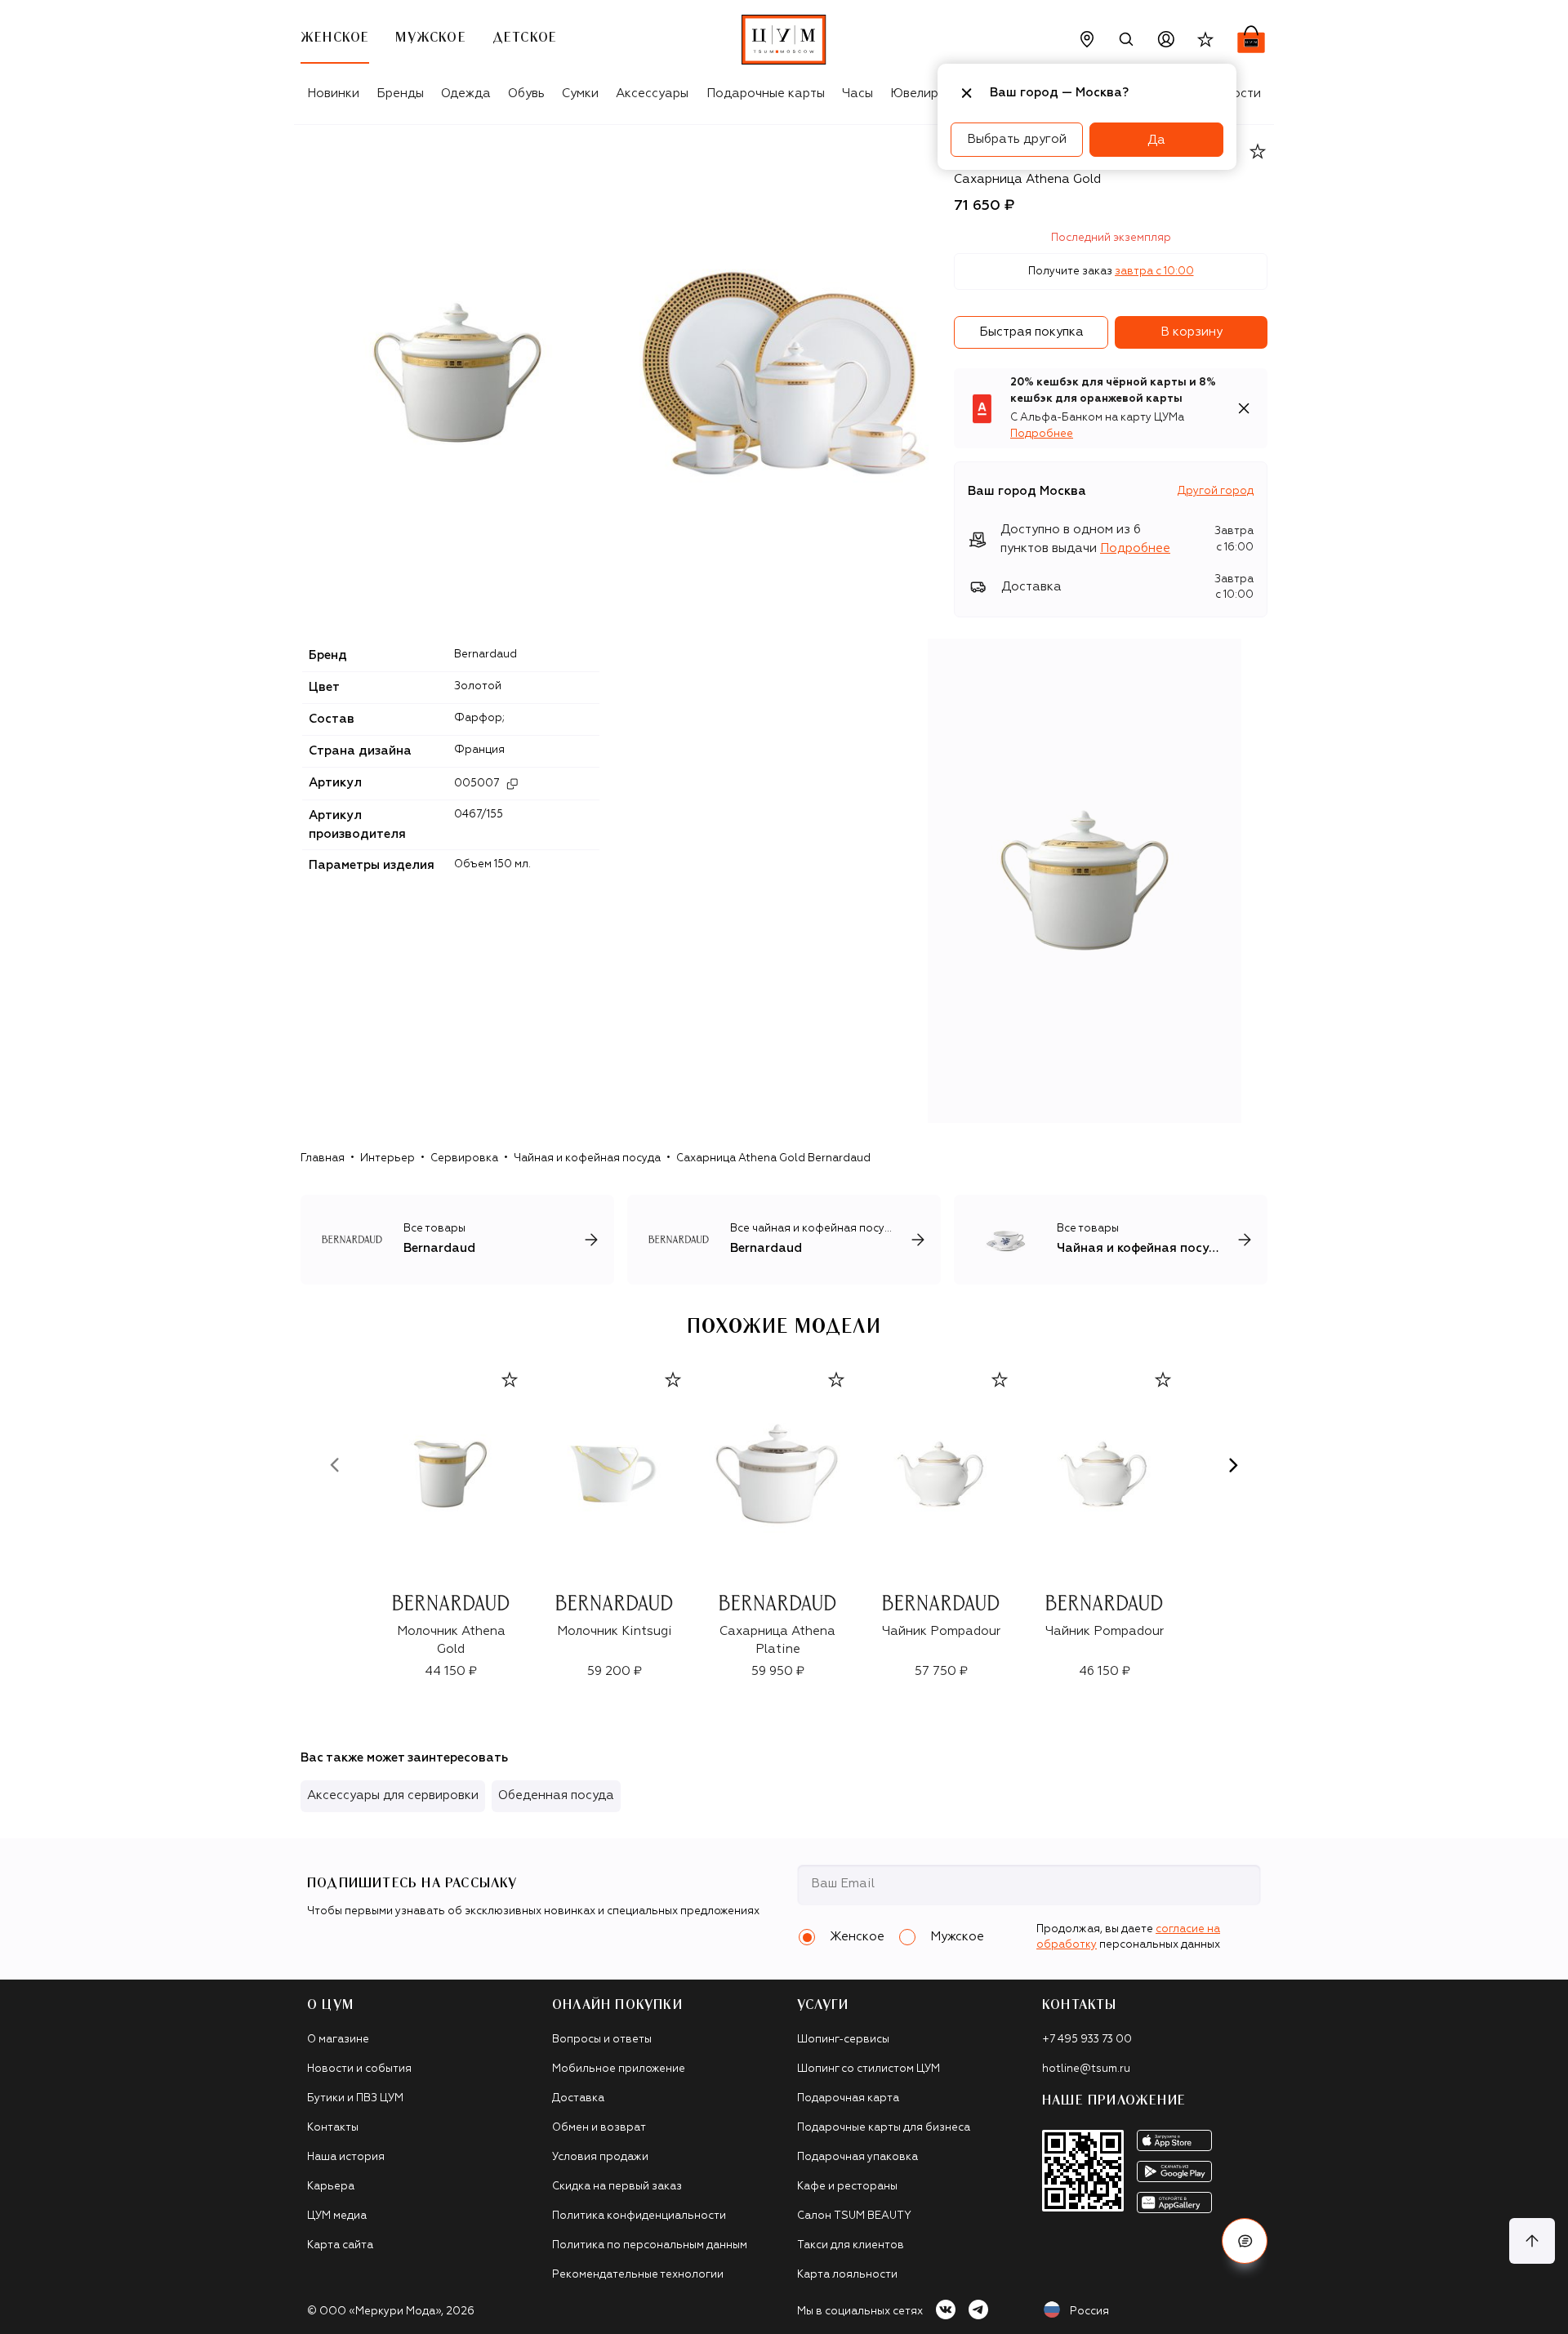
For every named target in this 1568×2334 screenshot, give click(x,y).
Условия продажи (600, 2157)
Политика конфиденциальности (639, 2216)
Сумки (580, 94)
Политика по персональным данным (650, 2245)
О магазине (338, 2040)
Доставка (578, 2098)
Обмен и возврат (599, 2128)
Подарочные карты (766, 94)
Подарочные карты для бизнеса (884, 2128)
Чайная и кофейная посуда (587, 1158)
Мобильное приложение (619, 2069)
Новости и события (359, 2069)
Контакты (333, 2128)
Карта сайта (340, 2245)
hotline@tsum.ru (1086, 2069)
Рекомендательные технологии (638, 2275)
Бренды (400, 94)
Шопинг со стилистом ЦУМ (869, 2069)
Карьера (331, 2187)
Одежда (466, 94)
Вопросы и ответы (602, 2040)
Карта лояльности (847, 2275)
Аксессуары (652, 94)
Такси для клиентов (851, 2245)
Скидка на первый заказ (617, 2187)
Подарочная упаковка (857, 2157)
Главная (323, 1158)
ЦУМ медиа (337, 2216)
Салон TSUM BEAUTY (854, 2216)
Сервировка (464, 1158)
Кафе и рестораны (847, 2187)
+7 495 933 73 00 (1087, 2040)
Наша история (346, 2157)
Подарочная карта (848, 2098)
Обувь (526, 94)
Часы (857, 94)
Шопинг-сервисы (843, 2040)
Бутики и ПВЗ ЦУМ (355, 2098)
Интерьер (388, 1158)
